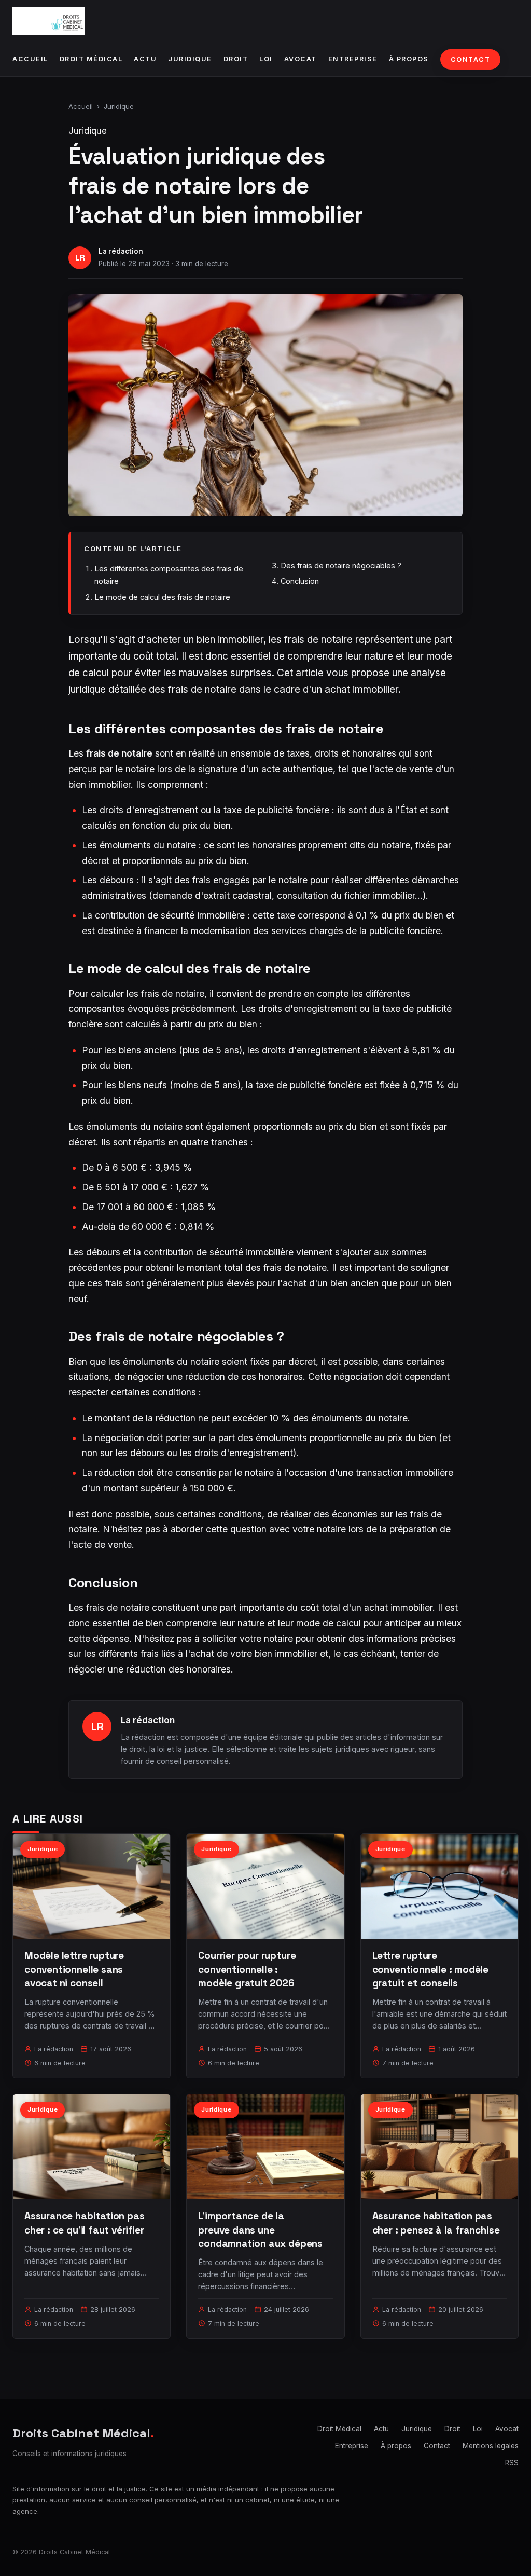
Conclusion (300, 581)
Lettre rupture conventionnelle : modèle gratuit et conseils (430, 1969)
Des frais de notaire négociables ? (341, 565)
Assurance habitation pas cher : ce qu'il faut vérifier (84, 2223)
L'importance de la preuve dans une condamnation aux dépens (260, 2230)
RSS (512, 2463)
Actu (145, 59)
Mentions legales (491, 2446)
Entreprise (353, 59)
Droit (236, 59)
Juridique (190, 59)
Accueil (30, 59)
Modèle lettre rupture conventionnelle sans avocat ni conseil (74, 1969)
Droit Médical (91, 59)
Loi (266, 59)
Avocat (301, 59)
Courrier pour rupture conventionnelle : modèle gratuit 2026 (247, 1969)
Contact (471, 59)
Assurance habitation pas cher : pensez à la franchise (436, 2223)
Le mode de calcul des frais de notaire (162, 597)
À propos (409, 59)
